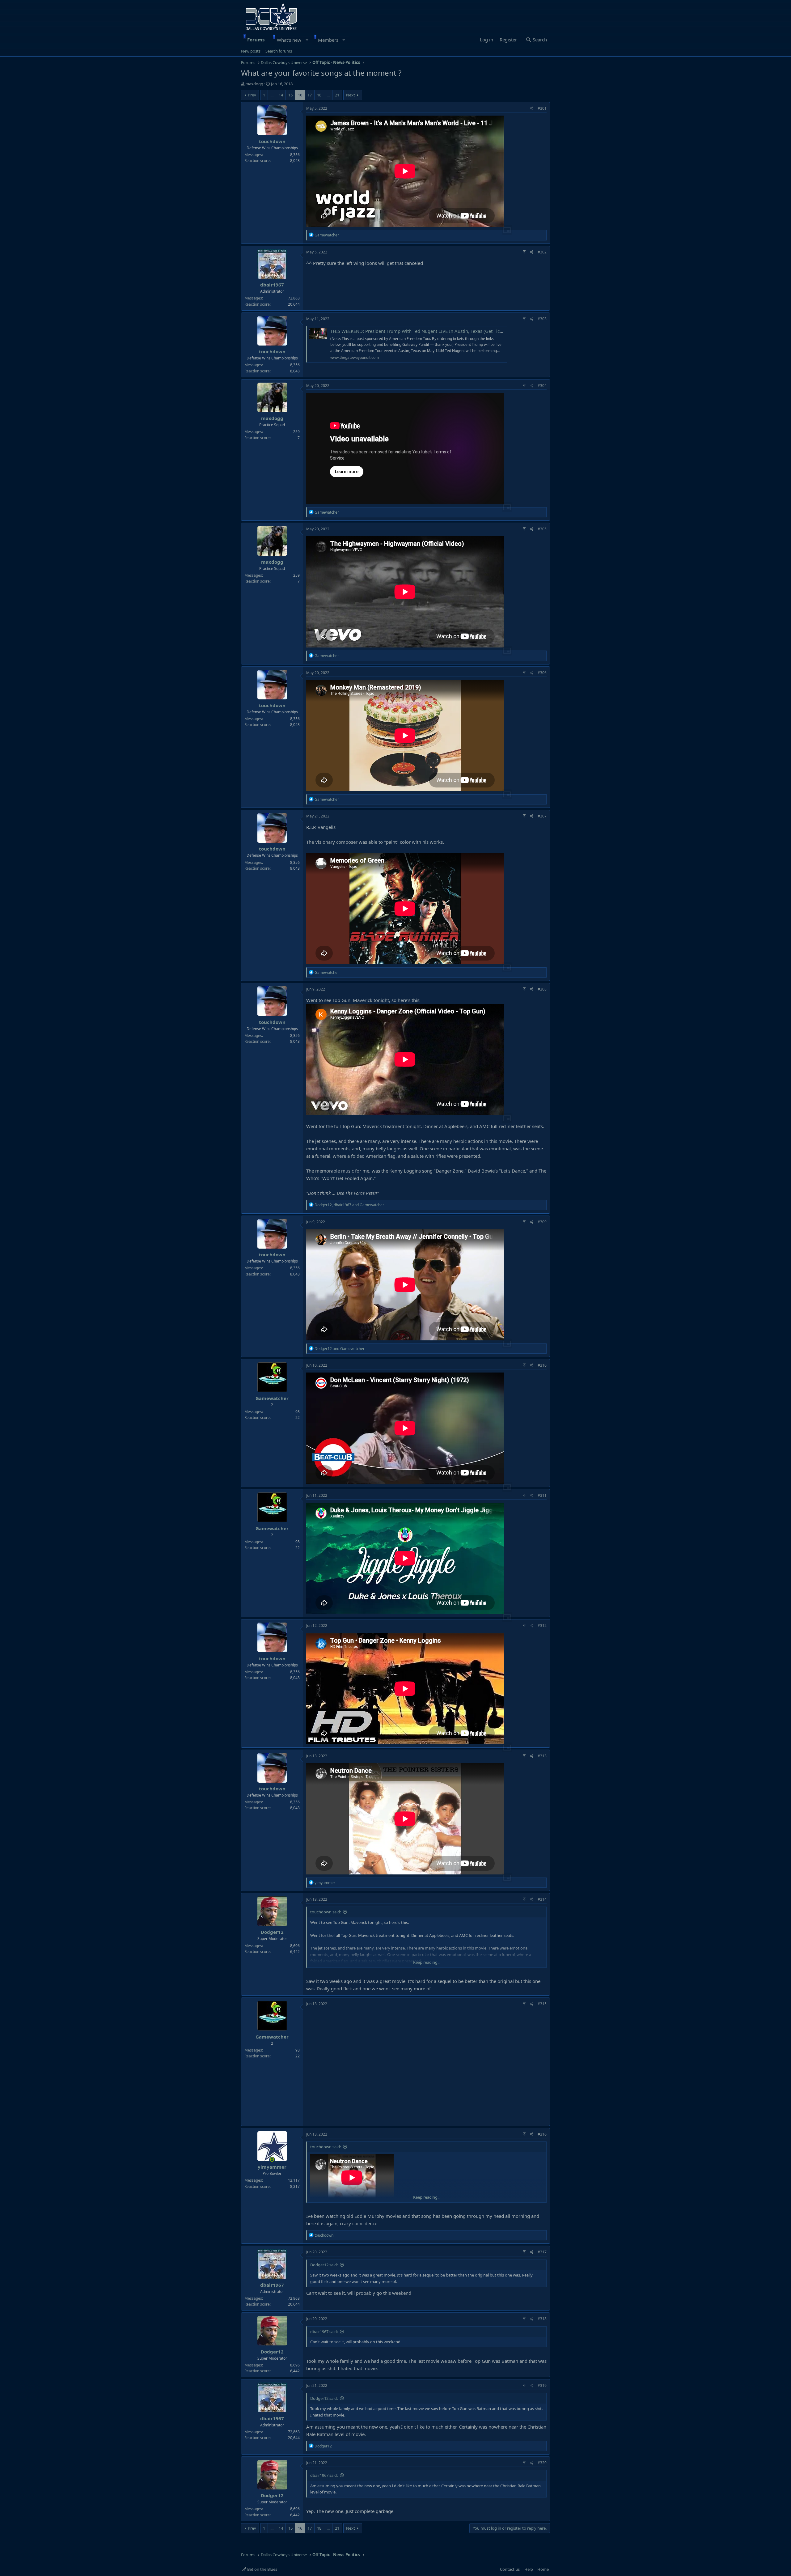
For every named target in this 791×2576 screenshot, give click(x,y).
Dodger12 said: (324, 2265)
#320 (542, 2463)
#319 (542, 2385)
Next (351, 95)
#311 (542, 1495)
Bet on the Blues (262, 2569)
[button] (307, 40)
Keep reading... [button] (427, 1962)
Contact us (510, 2569)
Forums (256, 40)
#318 (542, 2319)
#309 (542, 1222)
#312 (542, 1625)
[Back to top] (524, 252)
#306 (542, 673)
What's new (289, 40)
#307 (542, 816)
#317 (542, 2252)
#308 (542, 989)
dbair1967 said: (324, 2332)
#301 (542, 108)
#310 (542, 1365)
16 (300, 95)
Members (328, 40)
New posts (251, 51)
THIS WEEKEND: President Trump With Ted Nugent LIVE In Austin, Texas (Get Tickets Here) (426, 331)
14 (281, 95)
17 (310, 95)
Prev (252, 95)
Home (543, 2569)
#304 (542, 386)
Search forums (279, 51)
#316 (542, 2134)
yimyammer (272, 2167)
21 (337, 95)
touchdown (272, 141)
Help (529, 2569)
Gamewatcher (272, 1398)
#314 (542, 1899)
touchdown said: (326, 1912)
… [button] (272, 95)
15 (290, 95)
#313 (542, 1756)
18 (319, 95)
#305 (542, 529)
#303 (542, 319)
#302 (542, 252)
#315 (542, 2004)
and (340, 1349)
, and (349, 1205)
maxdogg (254, 84)
